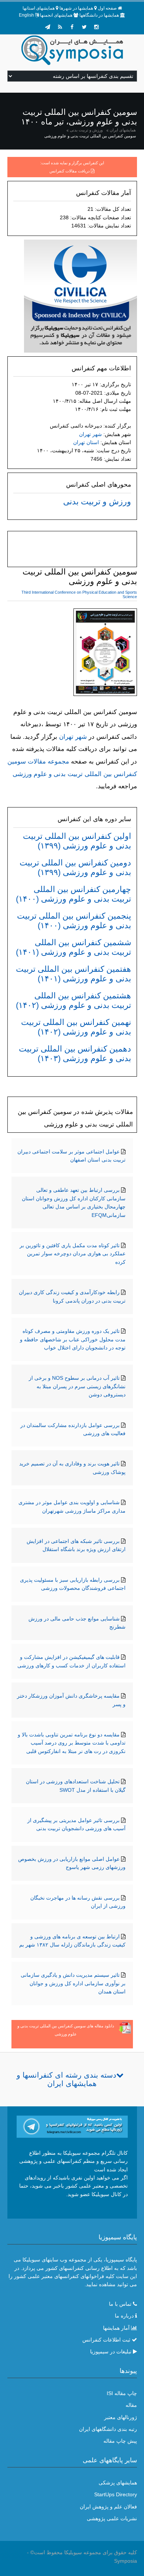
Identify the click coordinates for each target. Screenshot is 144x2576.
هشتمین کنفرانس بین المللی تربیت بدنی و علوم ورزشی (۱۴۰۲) (73, 1000)
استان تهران (86, 442)
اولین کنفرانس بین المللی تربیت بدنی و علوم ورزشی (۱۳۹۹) (77, 841)
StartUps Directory (116, 2494)
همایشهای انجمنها (56, 15)
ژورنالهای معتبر (121, 2417)
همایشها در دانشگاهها (99, 15)
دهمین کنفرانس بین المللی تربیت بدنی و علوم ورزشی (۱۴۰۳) (75, 1054)
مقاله (131, 2405)
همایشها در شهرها (76, 8)
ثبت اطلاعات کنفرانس (106, 2340)
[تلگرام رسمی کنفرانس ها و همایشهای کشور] (48, 27)
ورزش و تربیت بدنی (86, 130)
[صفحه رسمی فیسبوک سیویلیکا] (72, 27)
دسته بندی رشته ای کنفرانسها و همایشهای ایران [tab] (66, 2079)
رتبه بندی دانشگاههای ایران (108, 2429)
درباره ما (124, 2316)
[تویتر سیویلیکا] (84, 27)
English (26, 15)
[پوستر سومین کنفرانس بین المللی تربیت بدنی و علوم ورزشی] (105, 654)
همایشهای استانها (39, 8)
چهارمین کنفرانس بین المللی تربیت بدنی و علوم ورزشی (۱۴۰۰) (73, 894)
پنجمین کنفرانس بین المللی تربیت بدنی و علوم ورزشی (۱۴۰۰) (74, 921)
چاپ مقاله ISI (122, 2393)
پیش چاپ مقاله (120, 2441)
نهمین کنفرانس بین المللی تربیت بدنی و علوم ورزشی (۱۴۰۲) (76, 1027)
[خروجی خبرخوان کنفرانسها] (60, 27)
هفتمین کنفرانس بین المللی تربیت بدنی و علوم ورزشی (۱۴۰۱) (73, 974)
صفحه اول (107, 8)
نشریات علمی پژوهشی (112, 2518)
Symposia (126, 2561)
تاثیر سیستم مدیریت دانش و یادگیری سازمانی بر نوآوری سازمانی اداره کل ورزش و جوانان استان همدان (73, 1983)
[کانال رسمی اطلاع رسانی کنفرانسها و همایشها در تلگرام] (72, 2126)
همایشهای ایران (123, 130)
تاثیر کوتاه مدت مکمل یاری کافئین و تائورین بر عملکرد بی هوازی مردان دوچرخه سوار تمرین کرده (73, 1254)
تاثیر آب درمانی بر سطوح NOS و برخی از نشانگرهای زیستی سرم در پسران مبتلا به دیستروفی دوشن (77, 1386)
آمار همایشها (116, 2328)
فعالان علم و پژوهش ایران (108, 2507)
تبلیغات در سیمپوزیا (111, 2352)
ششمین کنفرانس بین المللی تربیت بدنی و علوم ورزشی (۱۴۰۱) (73, 947)
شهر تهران (90, 434)
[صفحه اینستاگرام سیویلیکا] (96, 27)
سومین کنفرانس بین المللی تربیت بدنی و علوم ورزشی (90, 136)
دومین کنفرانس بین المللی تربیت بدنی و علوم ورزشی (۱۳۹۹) (75, 867)
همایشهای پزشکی (118, 2483)
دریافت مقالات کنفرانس (70, 171)
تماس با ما (120, 2304)
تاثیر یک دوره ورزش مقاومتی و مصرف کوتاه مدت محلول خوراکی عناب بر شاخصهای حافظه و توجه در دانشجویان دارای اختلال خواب (73, 1339)
